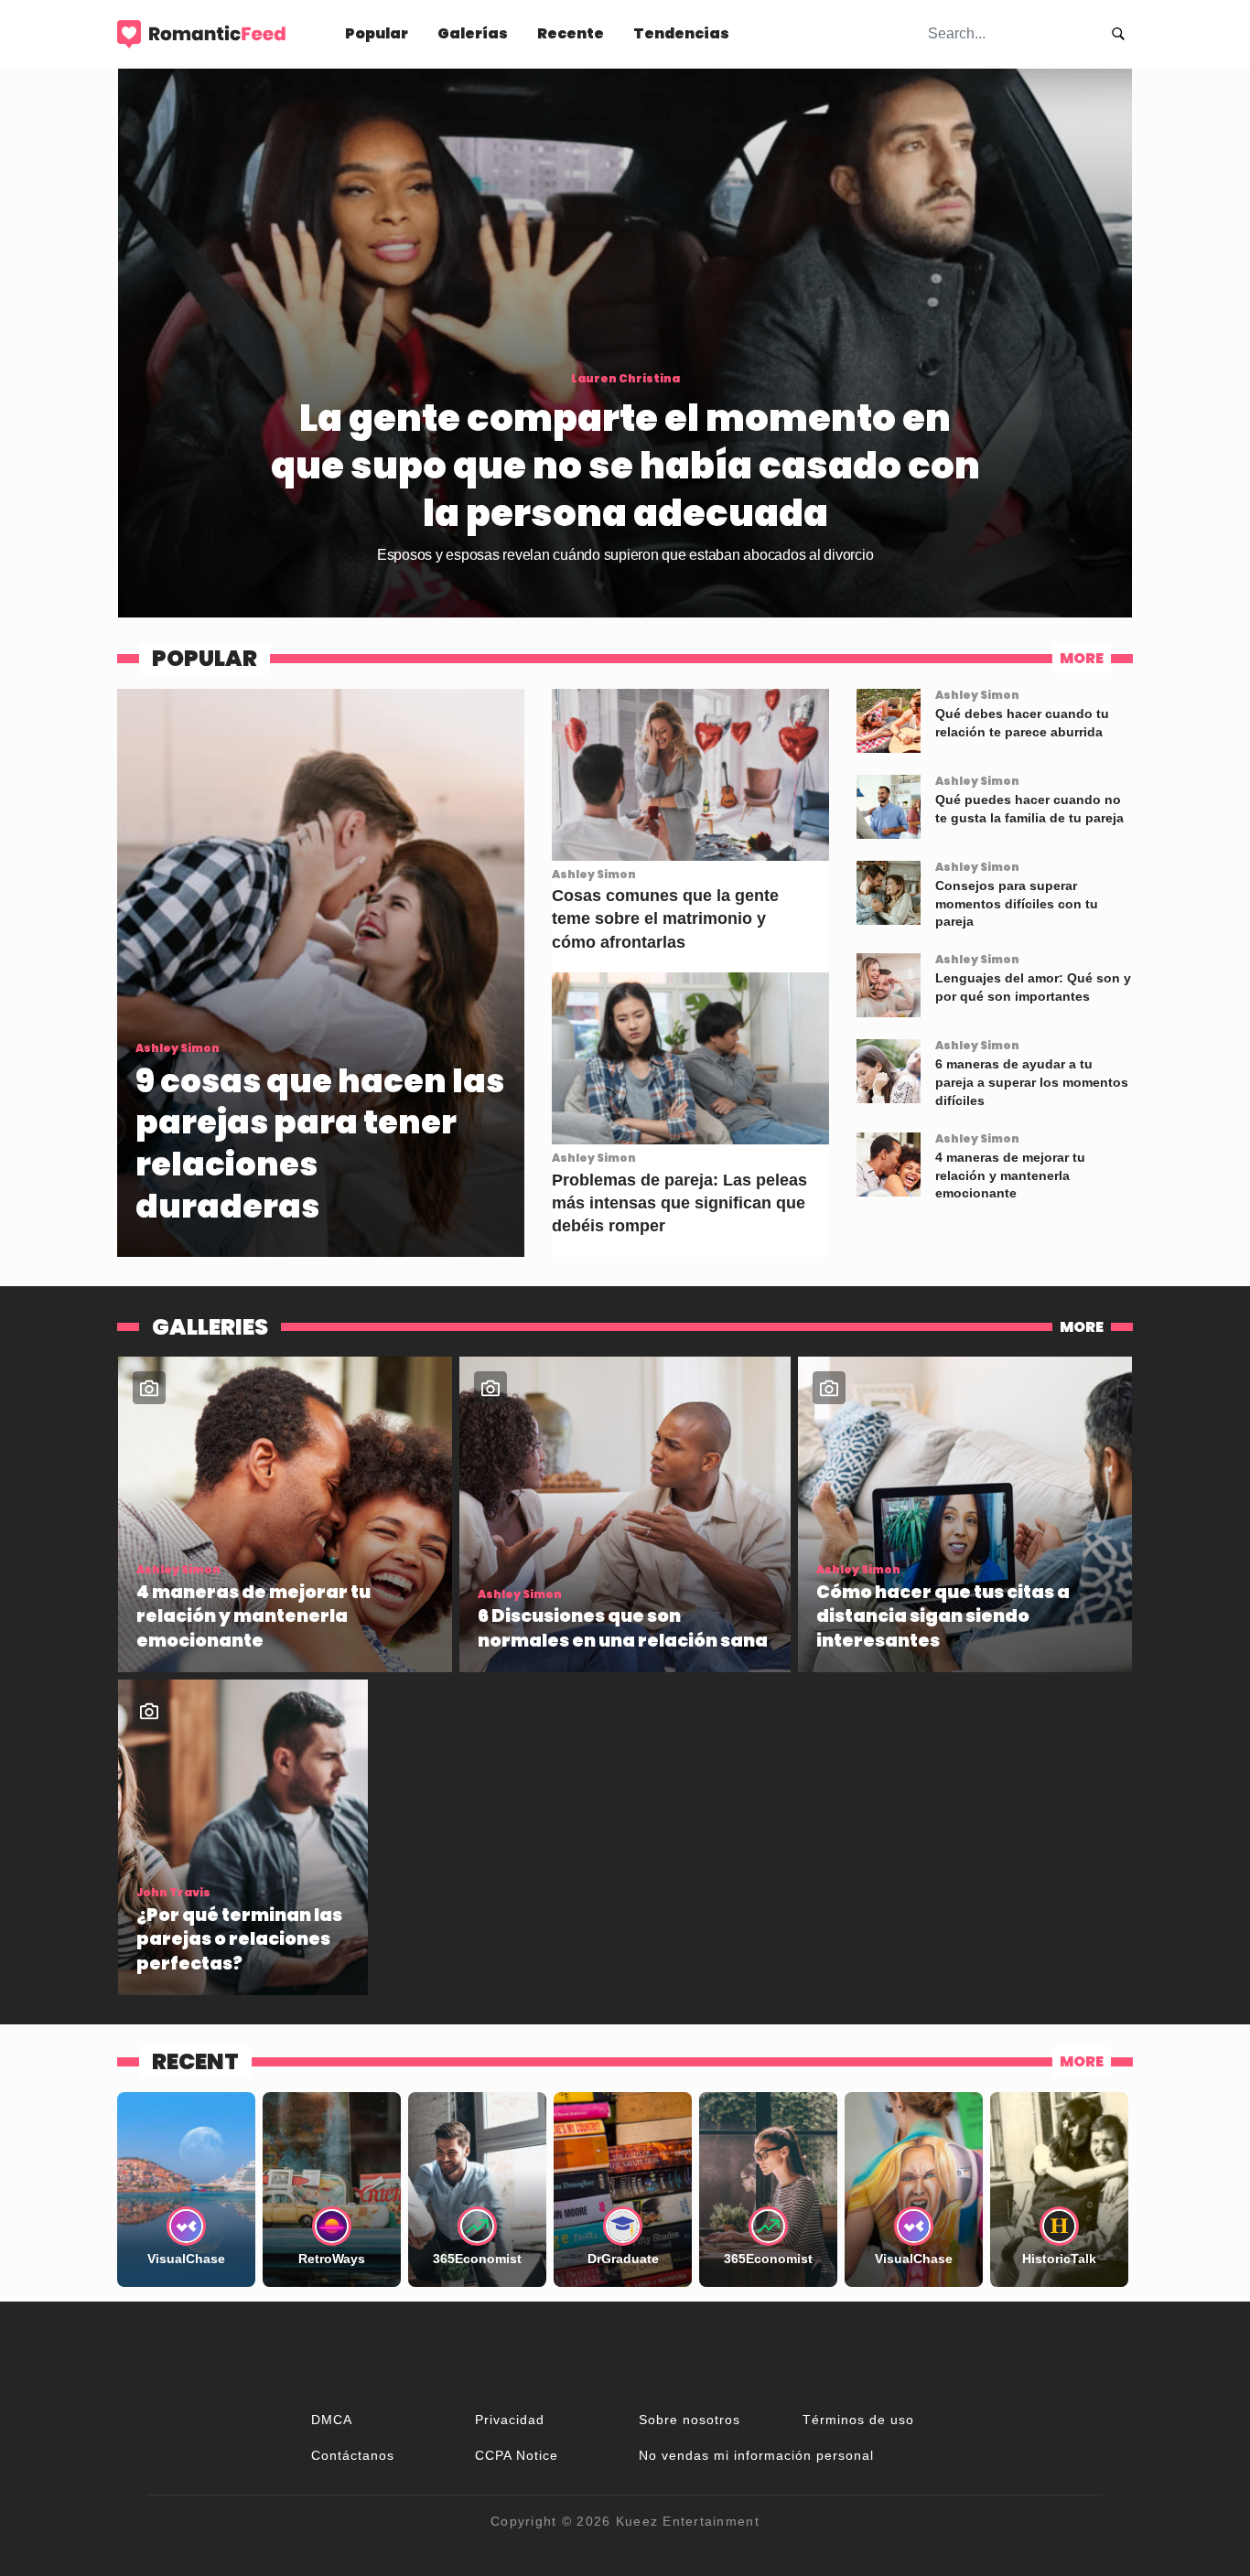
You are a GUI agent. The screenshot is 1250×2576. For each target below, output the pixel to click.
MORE (1082, 658)
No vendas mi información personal (756, 2455)
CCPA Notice (517, 2455)
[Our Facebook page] (625, 2355)
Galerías (473, 33)
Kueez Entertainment (688, 2521)
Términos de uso (858, 2420)
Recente (571, 33)
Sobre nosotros (690, 2420)
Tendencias (681, 33)
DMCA (332, 2420)
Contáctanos (353, 2455)
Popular (377, 33)
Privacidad (510, 2420)
